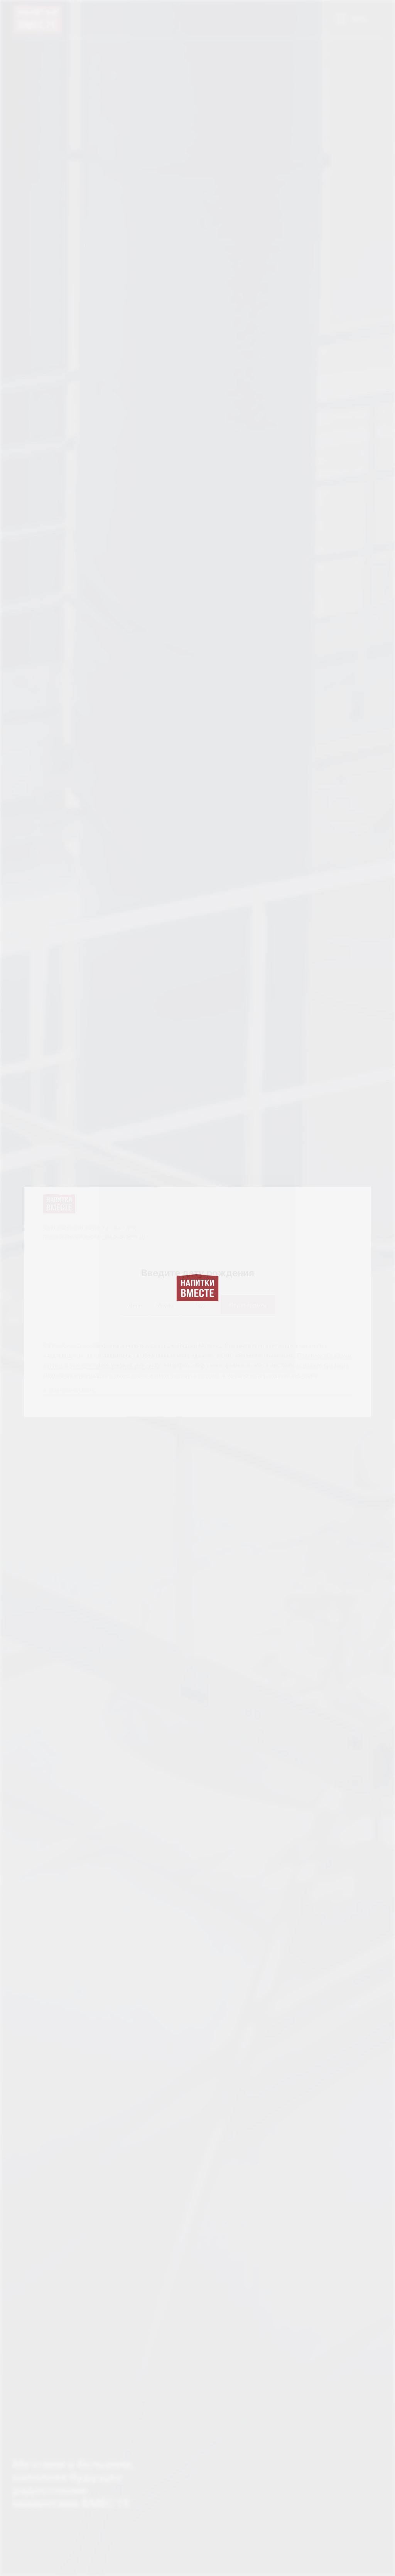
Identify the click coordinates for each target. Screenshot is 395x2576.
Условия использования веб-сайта (115, 1365)
